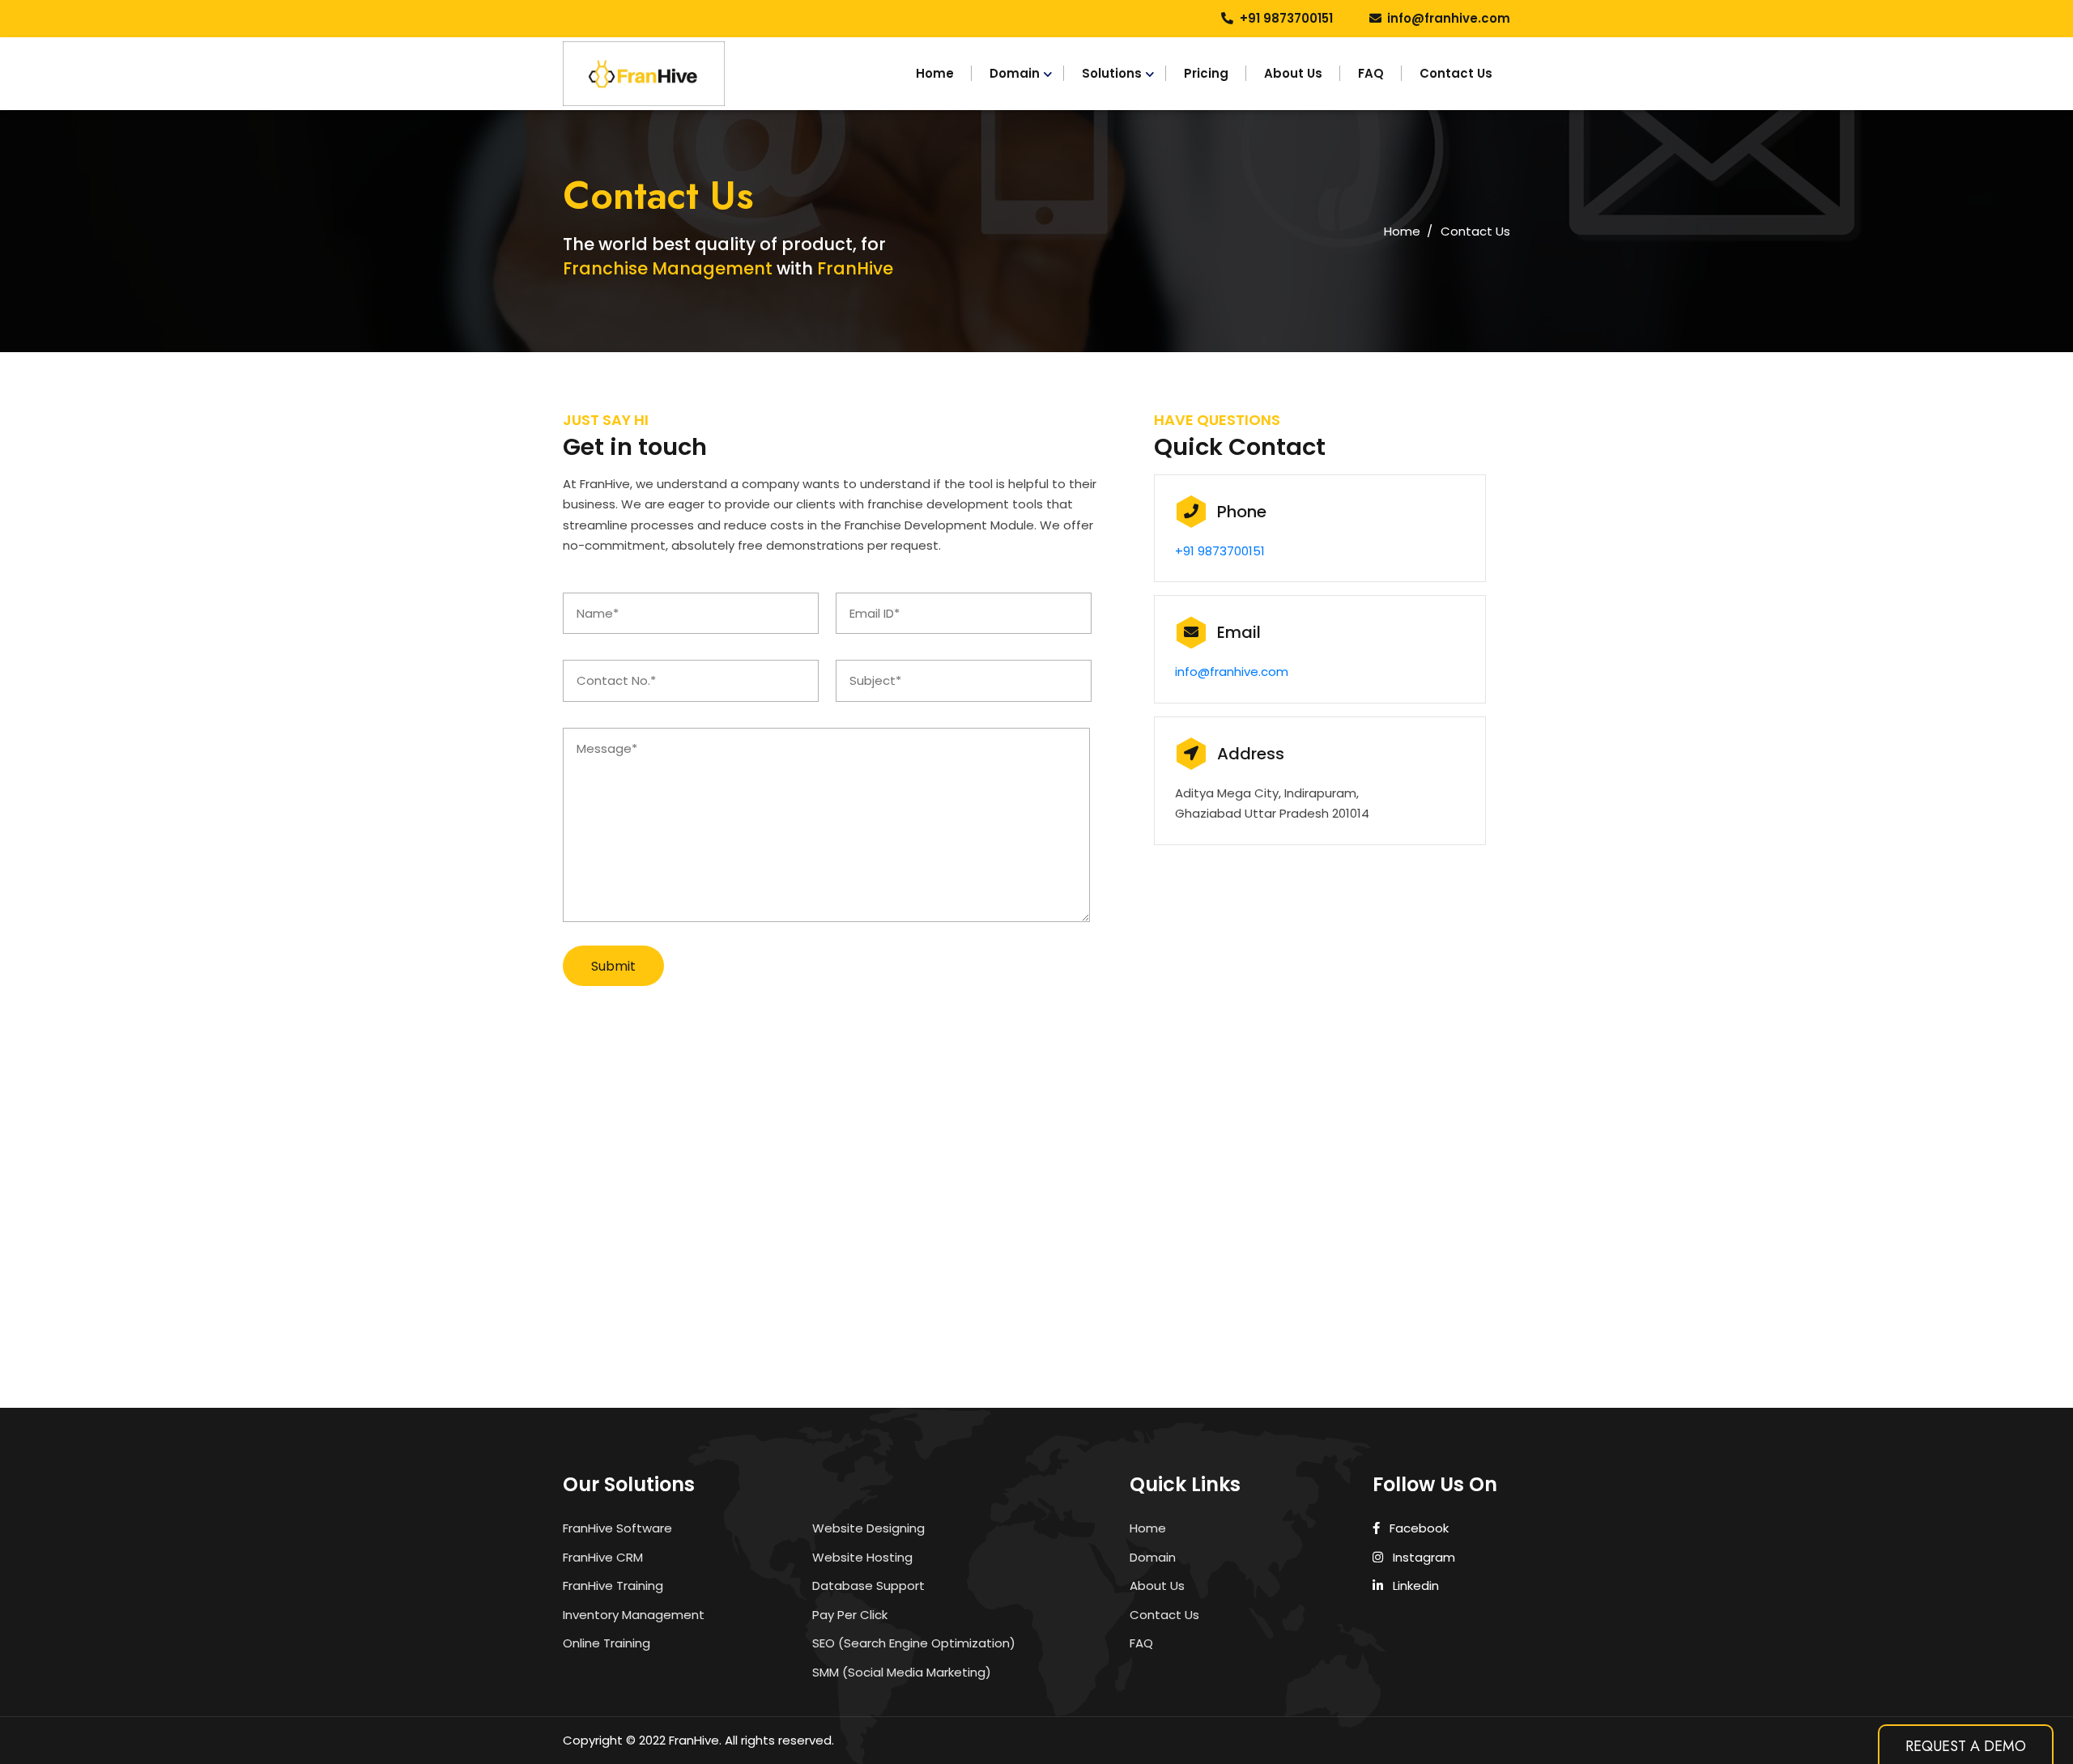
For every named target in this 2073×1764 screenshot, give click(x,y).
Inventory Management (634, 1615)
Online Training (607, 1643)
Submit (613, 966)
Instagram (1422, 1557)
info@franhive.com (1449, 18)
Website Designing (868, 1528)
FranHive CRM (603, 1557)
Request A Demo (1966, 1746)
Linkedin (1414, 1585)
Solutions (1112, 73)
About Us (1293, 73)
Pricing (1206, 73)
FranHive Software (617, 1528)
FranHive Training (613, 1585)
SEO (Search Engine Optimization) (914, 1643)
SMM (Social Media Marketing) (902, 1672)
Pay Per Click (850, 1615)
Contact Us (1456, 73)
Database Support (868, 1585)
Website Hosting (862, 1557)
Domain (1015, 73)
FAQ (1371, 73)
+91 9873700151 (1286, 18)
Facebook (1417, 1528)
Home (935, 73)
